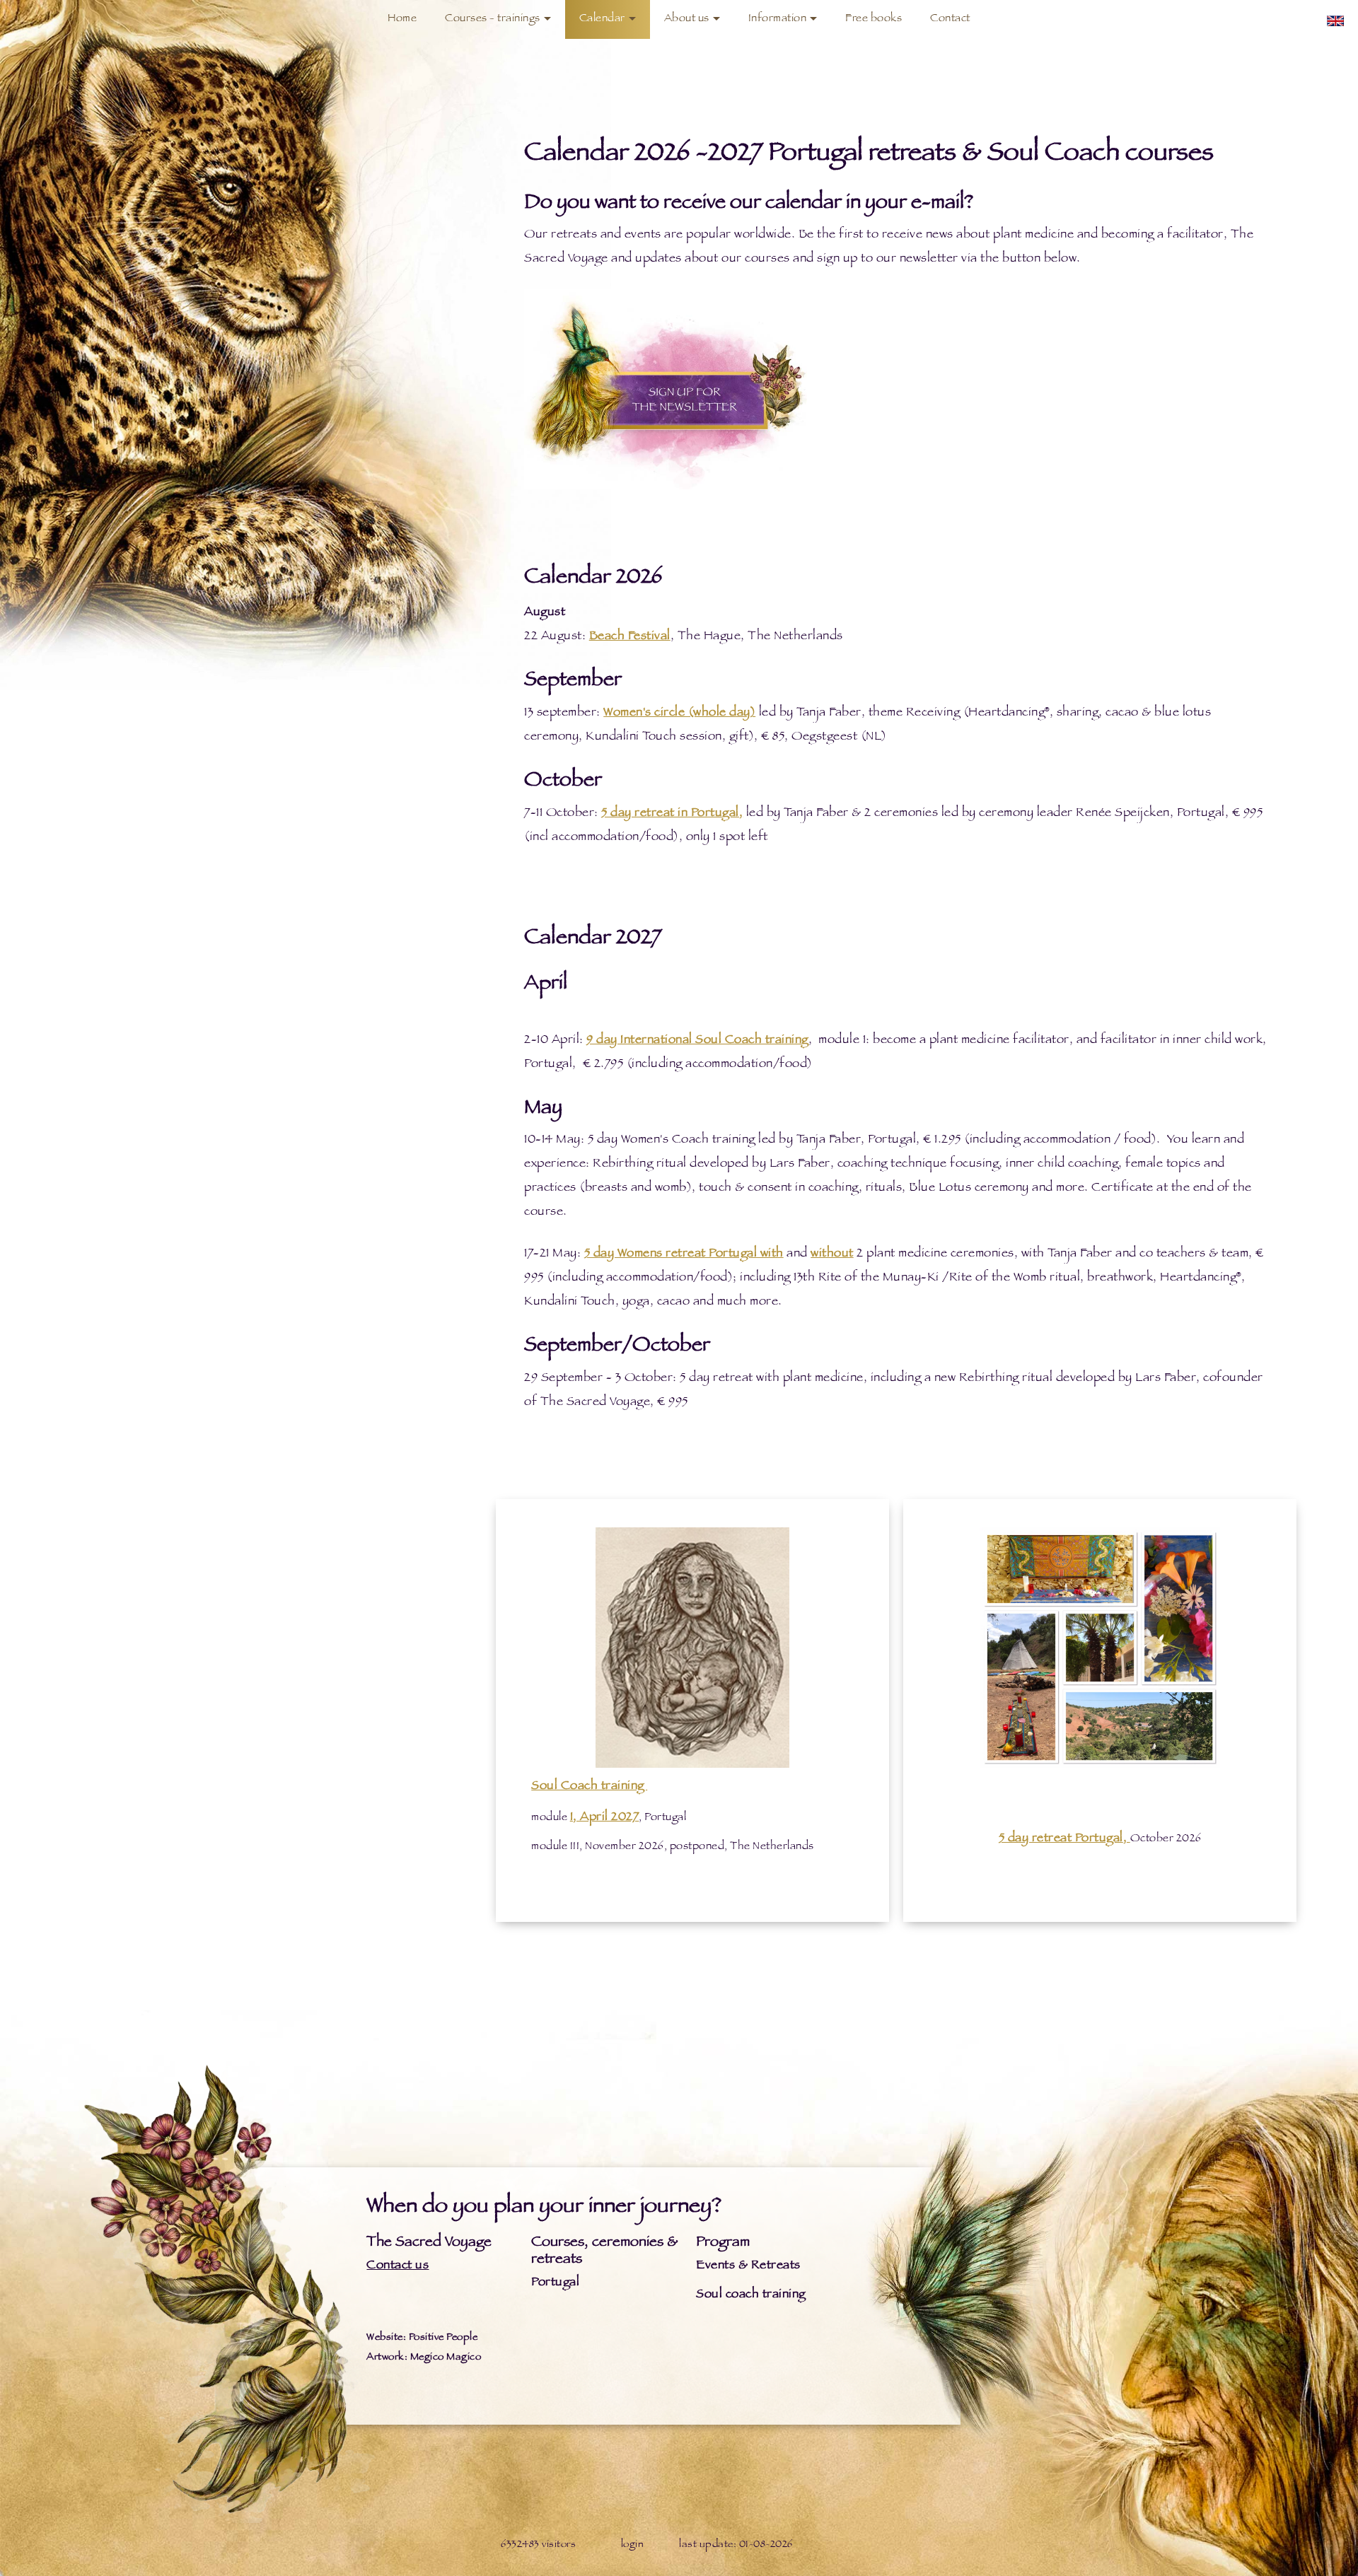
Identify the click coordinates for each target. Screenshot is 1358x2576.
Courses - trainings (493, 19)
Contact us (397, 2266)
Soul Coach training (589, 1787)
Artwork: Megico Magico (424, 2358)
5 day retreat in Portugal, (672, 814)
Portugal (555, 2283)
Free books (874, 19)
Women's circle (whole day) (679, 713)
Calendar (602, 19)
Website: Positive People (422, 2338)
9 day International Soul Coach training (697, 1041)
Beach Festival (630, 637)
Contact (950, 19)
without (832, 1254)
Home (402, 19)
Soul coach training (751, 2295)
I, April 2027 (605, 1818)
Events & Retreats (748, 2266)
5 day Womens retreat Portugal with (684, 1254)
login (633, 2545)
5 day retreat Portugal (1061, 1839)
